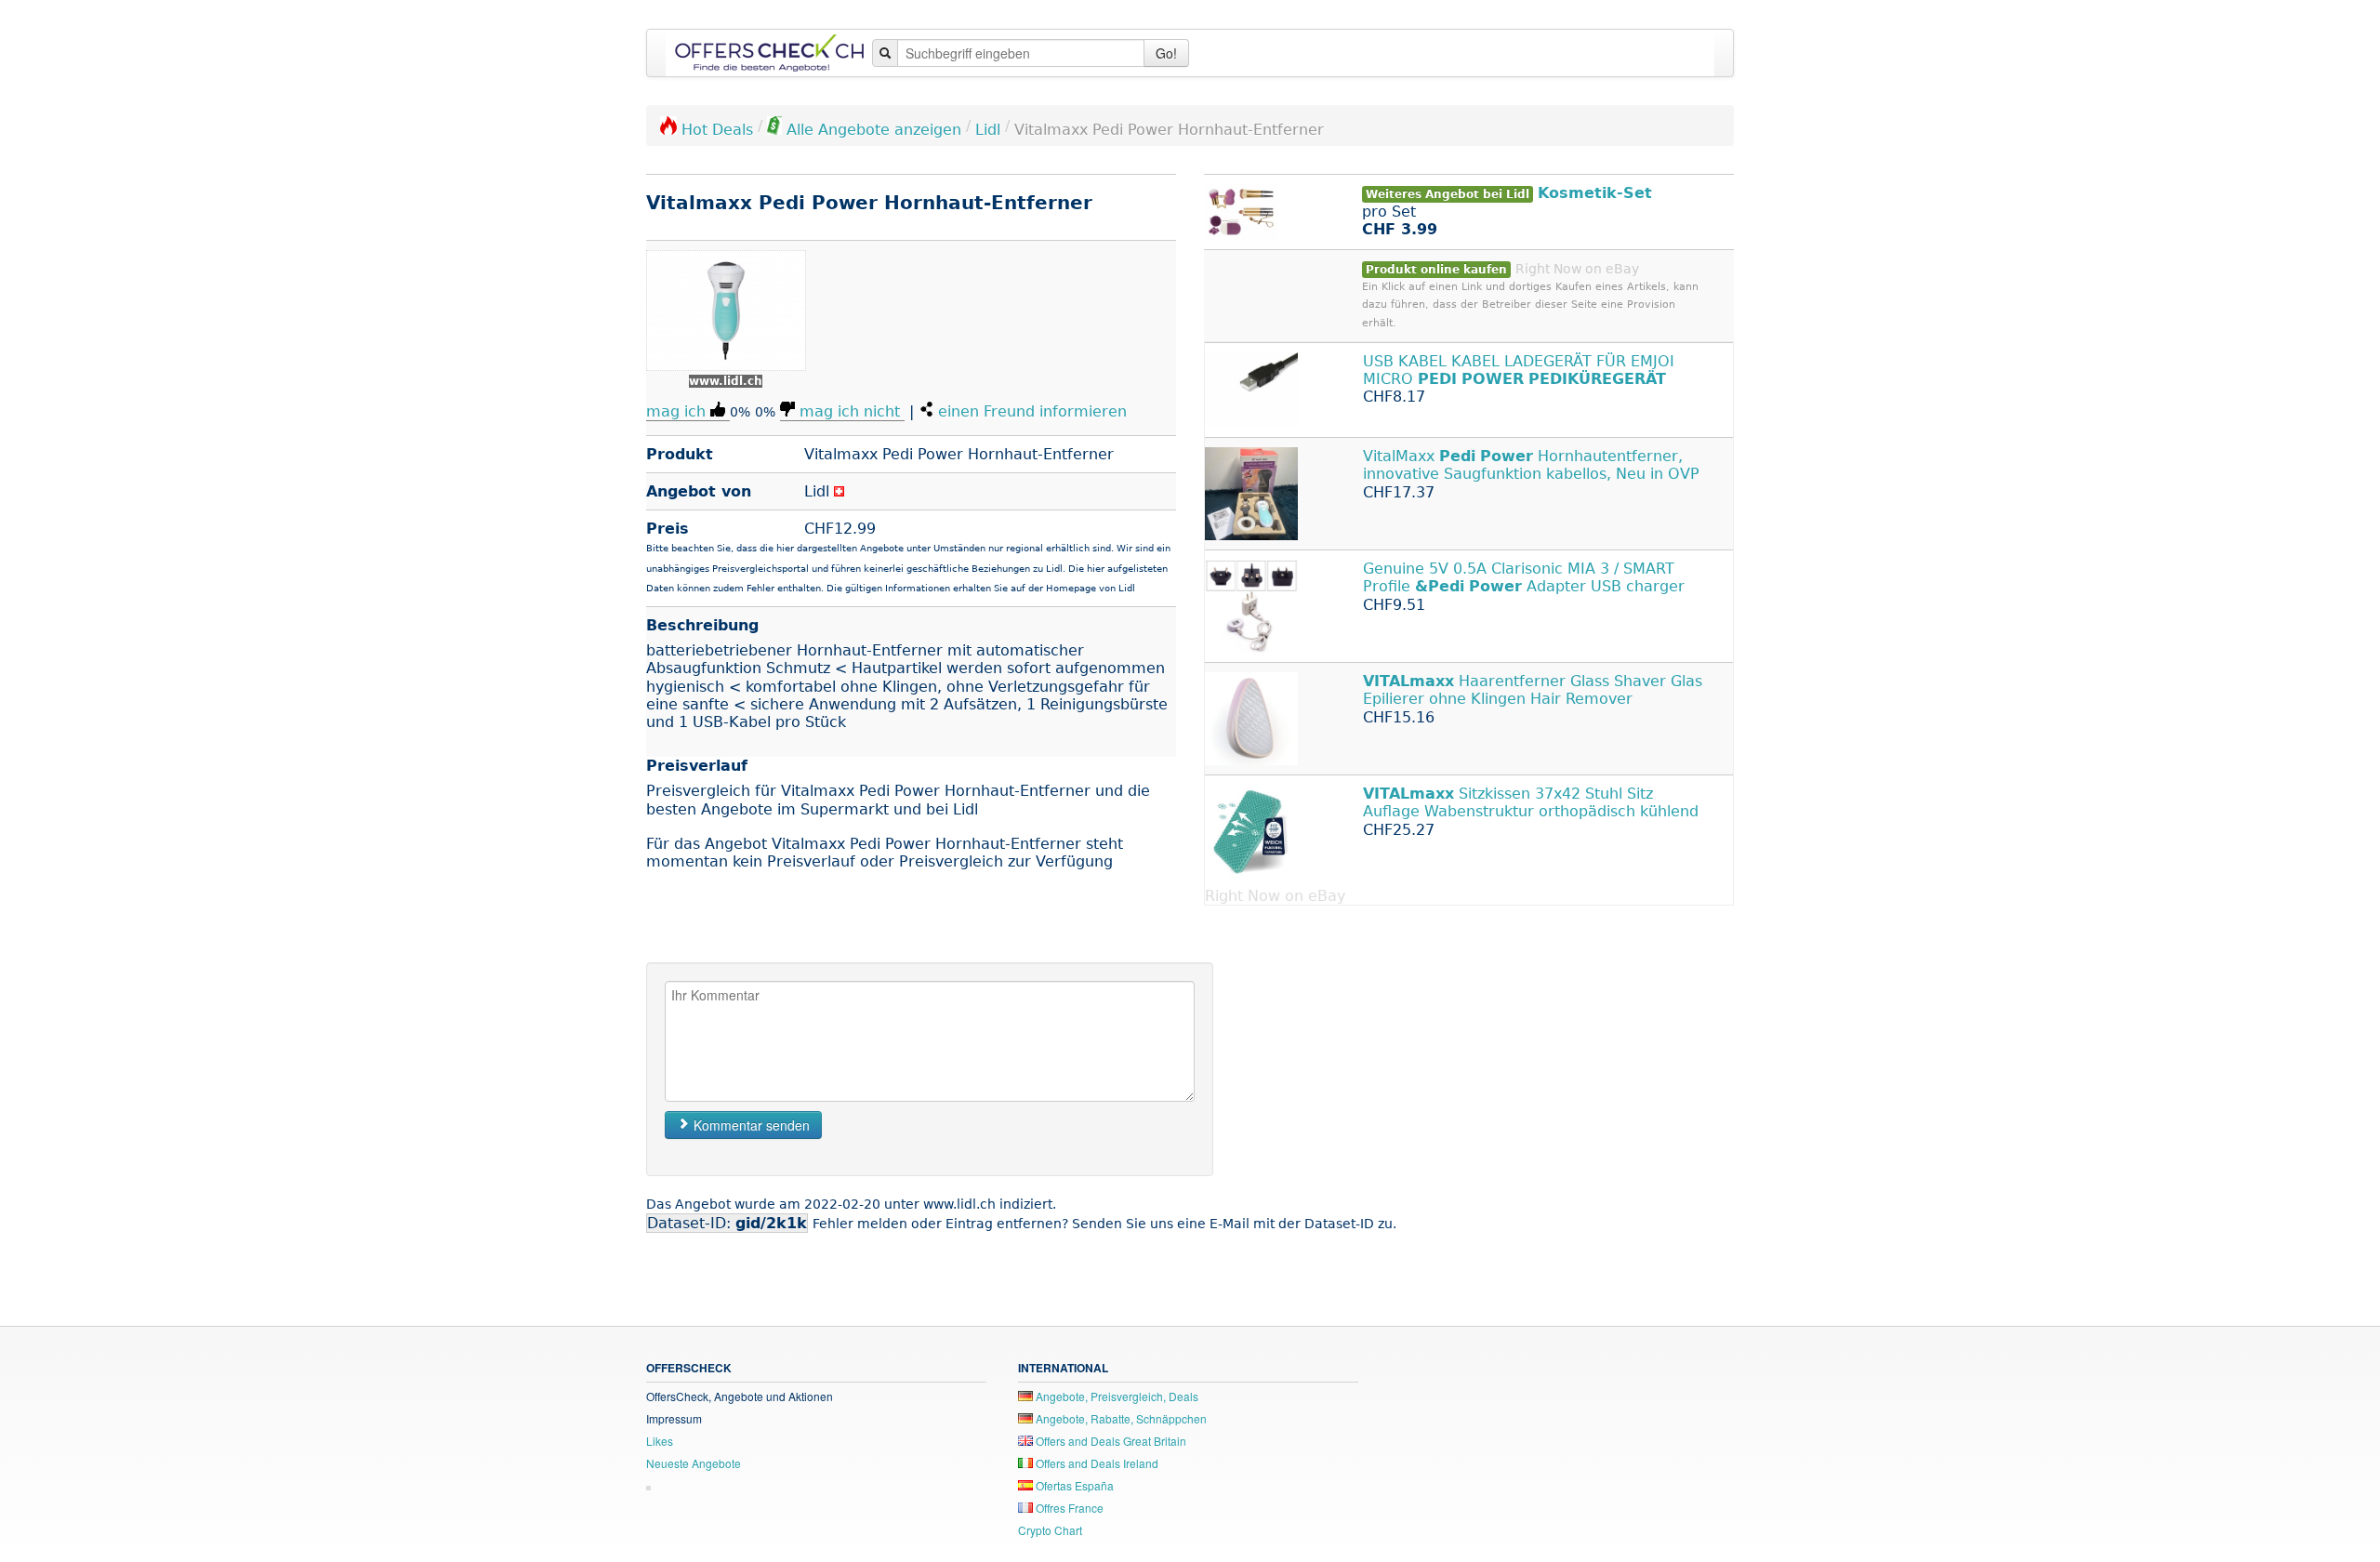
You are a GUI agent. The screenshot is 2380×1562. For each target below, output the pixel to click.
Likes (660, 1441)
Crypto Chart (1050, 1530)
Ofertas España (1073, 1485)
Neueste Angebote (694, 1463)
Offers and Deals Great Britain (1110, 1441)
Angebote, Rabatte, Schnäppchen (1120, 1418)
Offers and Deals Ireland (1096, 1463)
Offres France (1068, 1508)
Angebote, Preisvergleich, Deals (1116, 1396)
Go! (1166, 53)
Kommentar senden (750, 1125)
